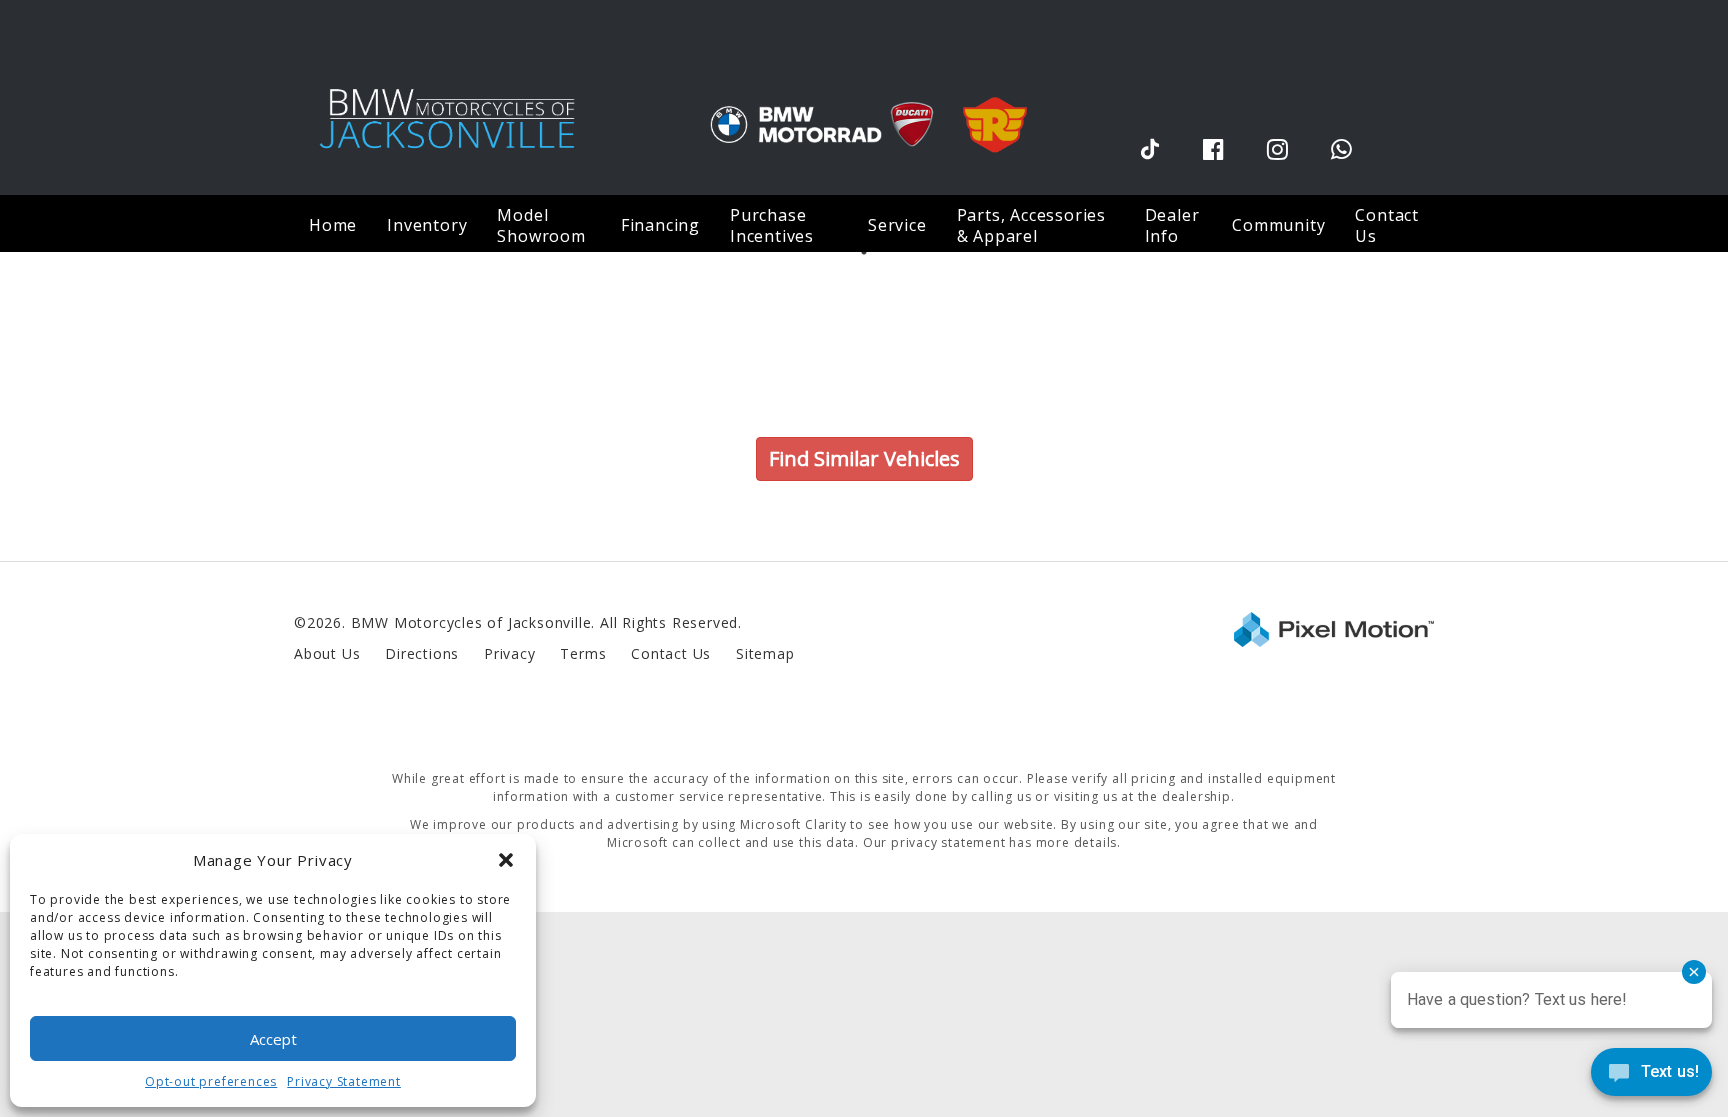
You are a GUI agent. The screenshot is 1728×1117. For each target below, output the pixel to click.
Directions (422, 653)
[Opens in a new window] (1150, 148)
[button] (506, 860)
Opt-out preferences (211, 1081)
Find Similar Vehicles (864, 458)
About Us (327, 653)
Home (333, 225)
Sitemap (765, 653)
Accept (273, 1039)
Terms (583, 653)
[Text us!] (1651, 1076)
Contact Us (1387, 225)
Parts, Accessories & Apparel (1031, 225)
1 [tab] (864, 251)
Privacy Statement (344, 1081)
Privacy (510, 653)
